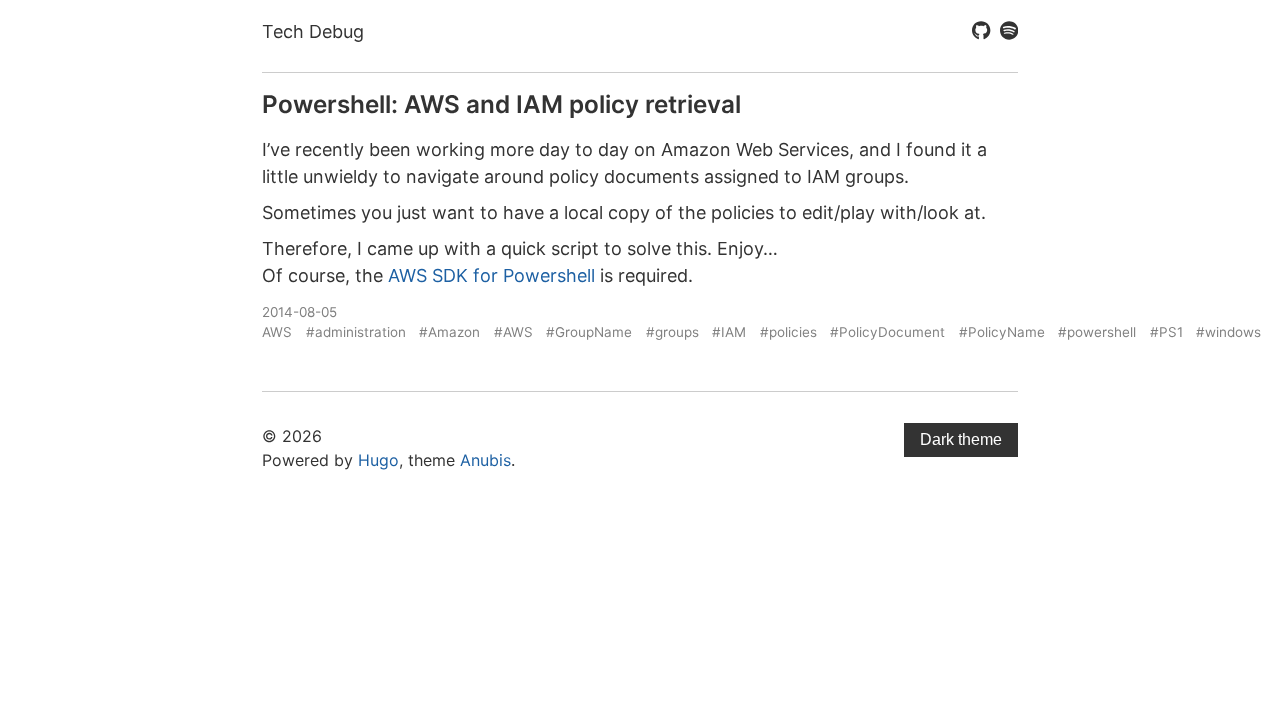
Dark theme (961, 439)
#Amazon (449, 332)
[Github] (981, 32)
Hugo (378, 460)
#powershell (1097, 332)
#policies (788, 332)
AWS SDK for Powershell (491, 275)
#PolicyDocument (887, 332)
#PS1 (1166, 332)
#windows (1228, 332)
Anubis (485, 460)
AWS (277, 332)
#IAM (729, 332)
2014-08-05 (299, 312)
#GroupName (589, 332)
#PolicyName (1002, 332)
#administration (356, 332)
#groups (672, 332)
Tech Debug (313, 31)
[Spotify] (1009, 32)
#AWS (513, 332)
